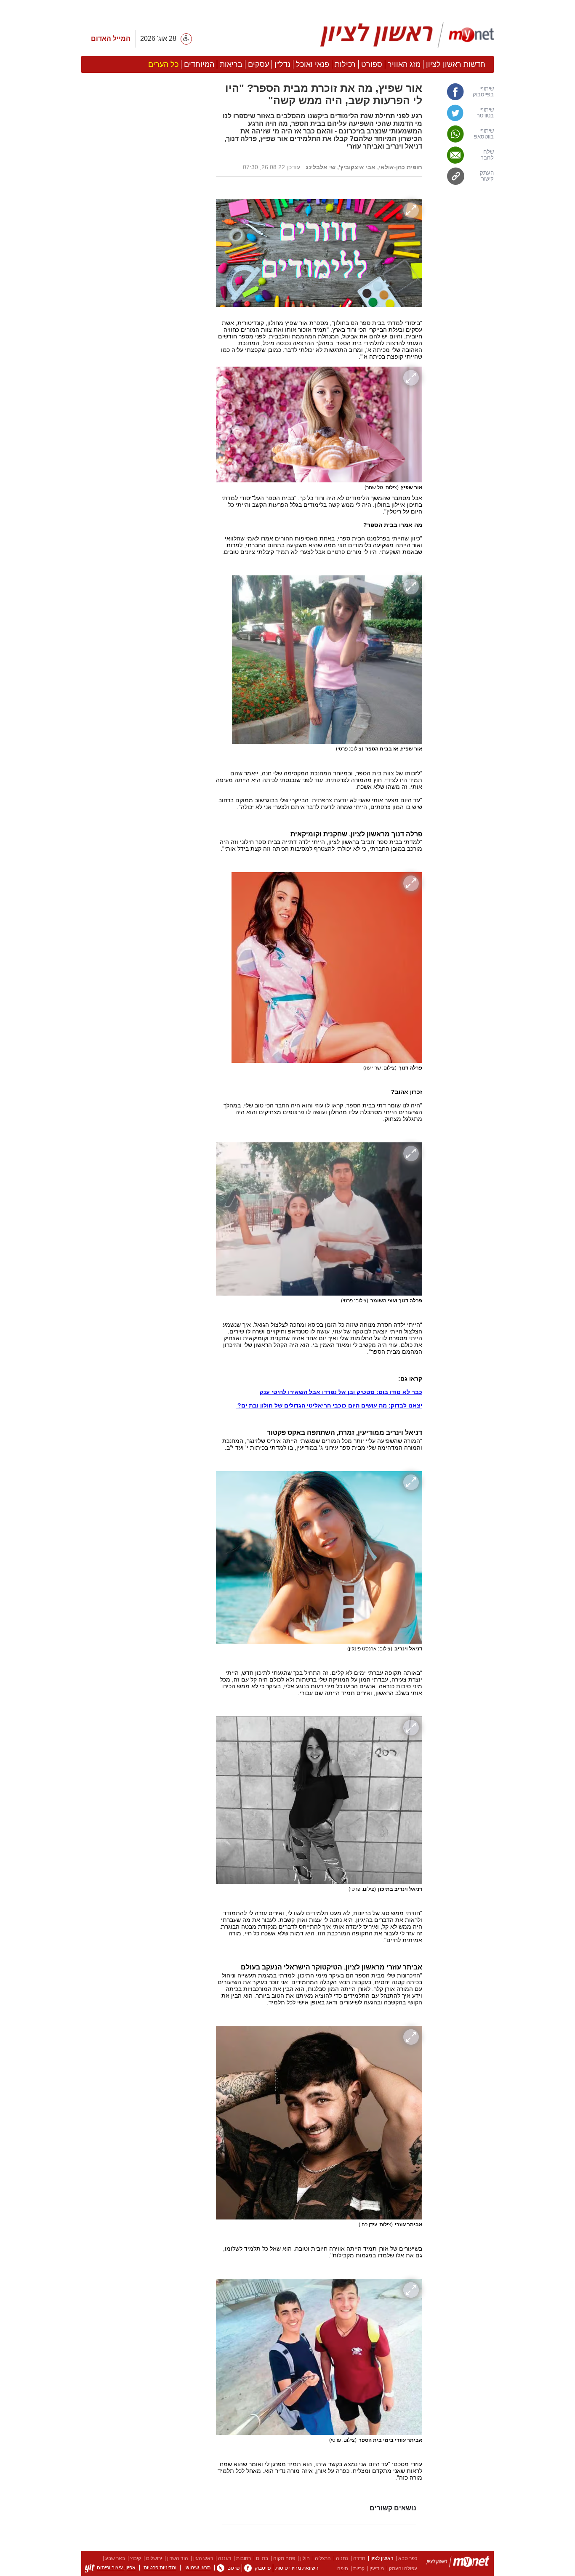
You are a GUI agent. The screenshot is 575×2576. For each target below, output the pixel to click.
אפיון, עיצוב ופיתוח (116, 2568)
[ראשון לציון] (458, 2563)
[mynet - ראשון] (407, 35)
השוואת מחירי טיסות (297, 2568)
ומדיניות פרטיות (160, 2568)
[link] (462, 92)
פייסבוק (263, 2568)
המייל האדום (111, 39)
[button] (144, 474)
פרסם (233, 2568)
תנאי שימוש (198, 2568)
